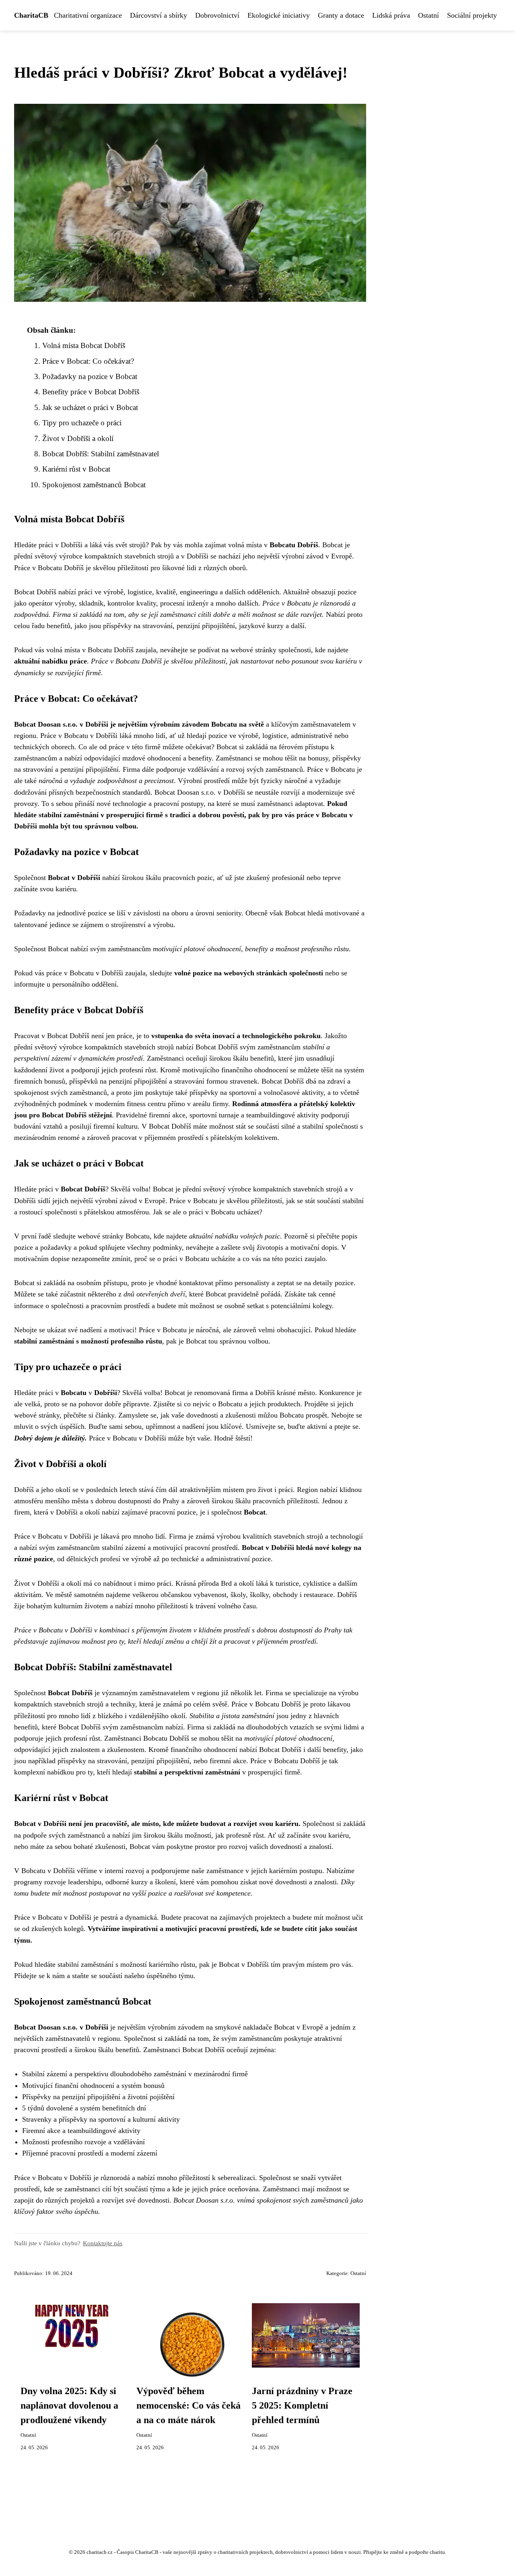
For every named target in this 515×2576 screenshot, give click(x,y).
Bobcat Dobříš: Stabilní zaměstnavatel (101, 454)
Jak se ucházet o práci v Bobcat (90, 407)
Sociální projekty (472, 15)
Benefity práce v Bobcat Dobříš (91, 392)
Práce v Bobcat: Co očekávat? (88, 361)
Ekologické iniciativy (279, 15)
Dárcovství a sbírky (159, 15)
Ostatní (428, 15)
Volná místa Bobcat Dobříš (84, 345)
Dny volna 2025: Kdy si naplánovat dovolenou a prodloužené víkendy (69, 2405)
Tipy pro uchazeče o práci (82, 423)
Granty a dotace (341, 15)
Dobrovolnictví (217, 15)
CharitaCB (31, 15)
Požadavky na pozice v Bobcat (90, 376)
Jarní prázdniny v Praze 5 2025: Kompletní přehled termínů (302, 2405)
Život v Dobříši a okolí (78, 438)
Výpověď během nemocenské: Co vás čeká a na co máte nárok (188, 2405)
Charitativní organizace (88, 15)
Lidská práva (391, 15)
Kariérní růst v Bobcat (76, 469)
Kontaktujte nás (103, 2243)
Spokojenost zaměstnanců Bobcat (94, 485)
